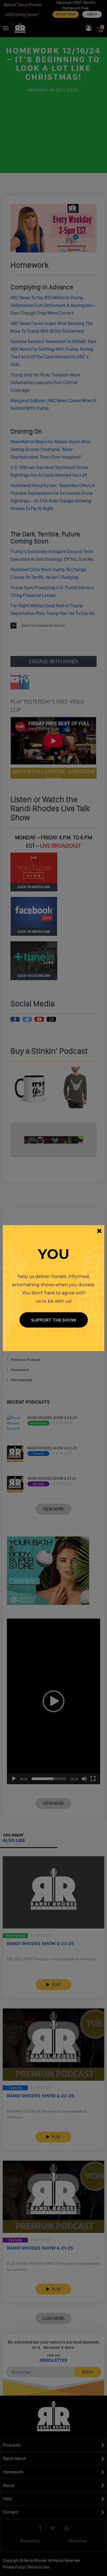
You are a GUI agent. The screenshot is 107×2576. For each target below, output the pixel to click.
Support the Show (54, 1320)
